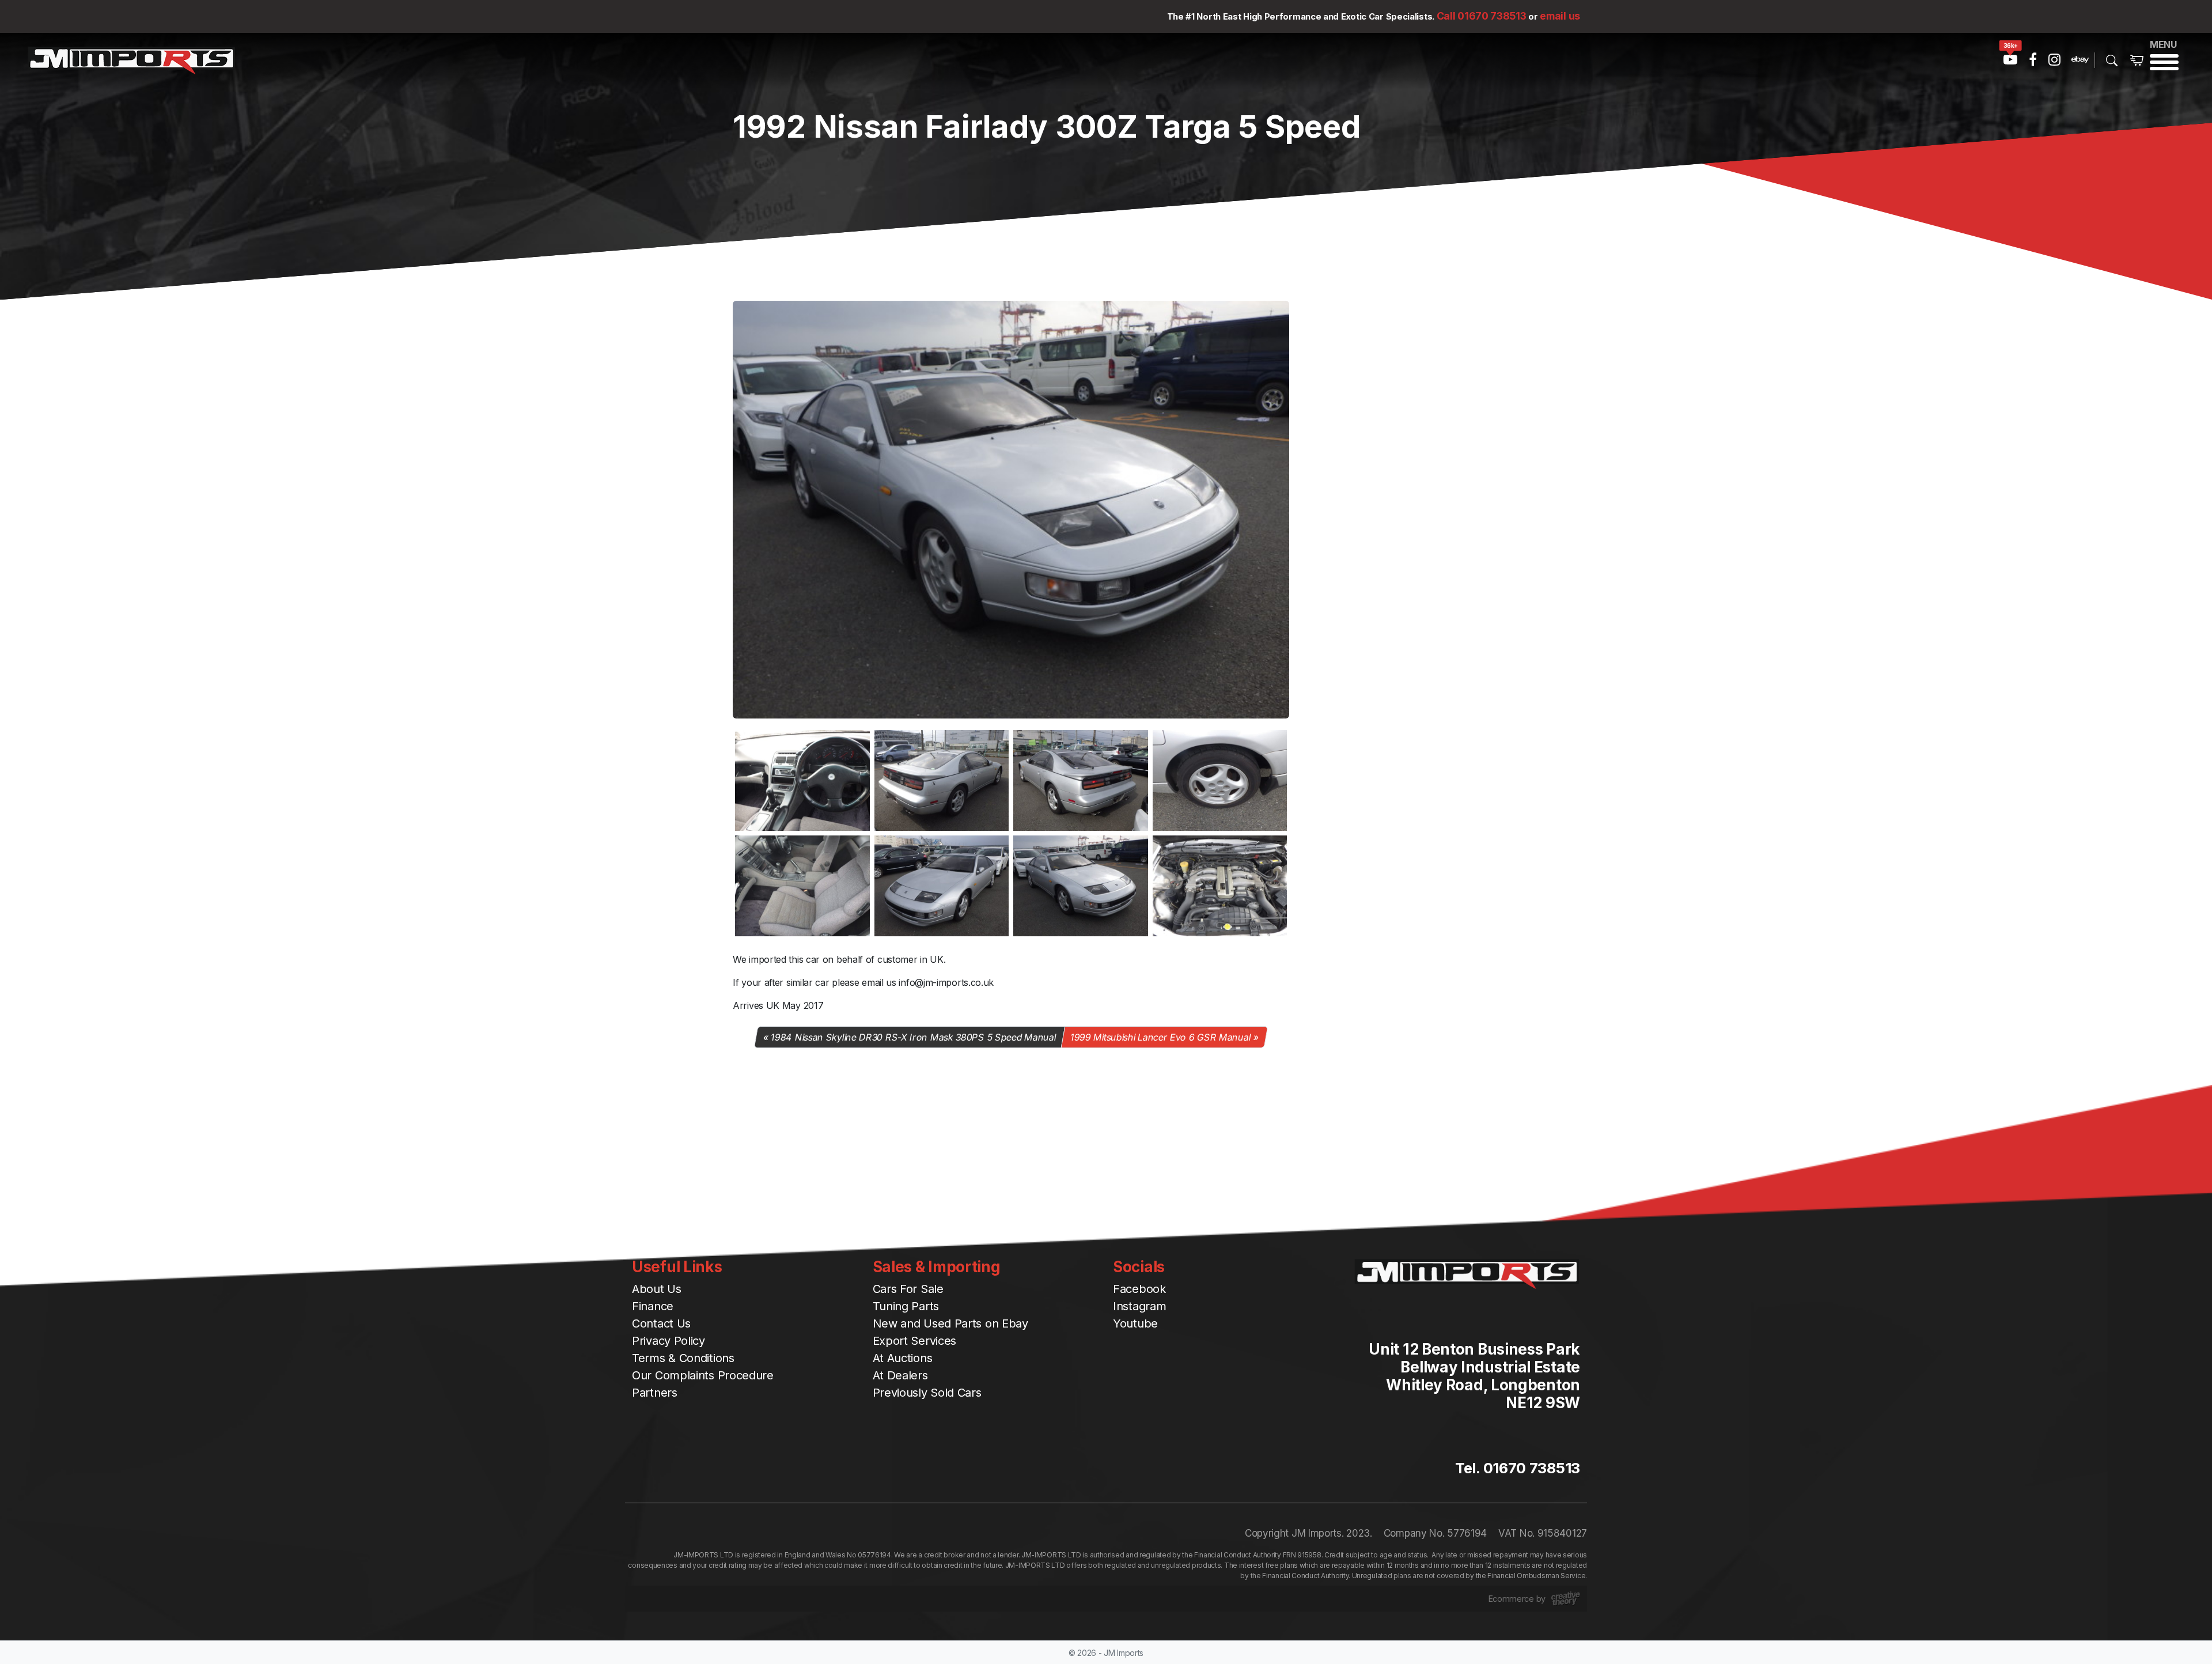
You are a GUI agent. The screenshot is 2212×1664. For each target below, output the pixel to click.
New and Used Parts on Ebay (950, 1323)
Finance (653, 1306)
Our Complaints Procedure (703, 1375)
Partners (655, 1393)
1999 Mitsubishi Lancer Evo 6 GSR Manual (1161, 1037)
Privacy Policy (668, 1341)
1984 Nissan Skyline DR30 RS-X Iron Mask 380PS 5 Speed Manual (914, 1037)
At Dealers (900, 1375)
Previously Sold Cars (927, 1393)
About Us (657, 1289)
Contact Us (661, 1323)
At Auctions (903, 1358)
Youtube (1135, 1323)
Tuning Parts (906, 1306)
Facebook (1139, 1289)
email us (1560, 16)
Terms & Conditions (683, 1358)
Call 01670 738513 (1482, 16)
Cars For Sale (908, 1289)
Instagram (1139, 1306)
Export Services (915, 1341)
